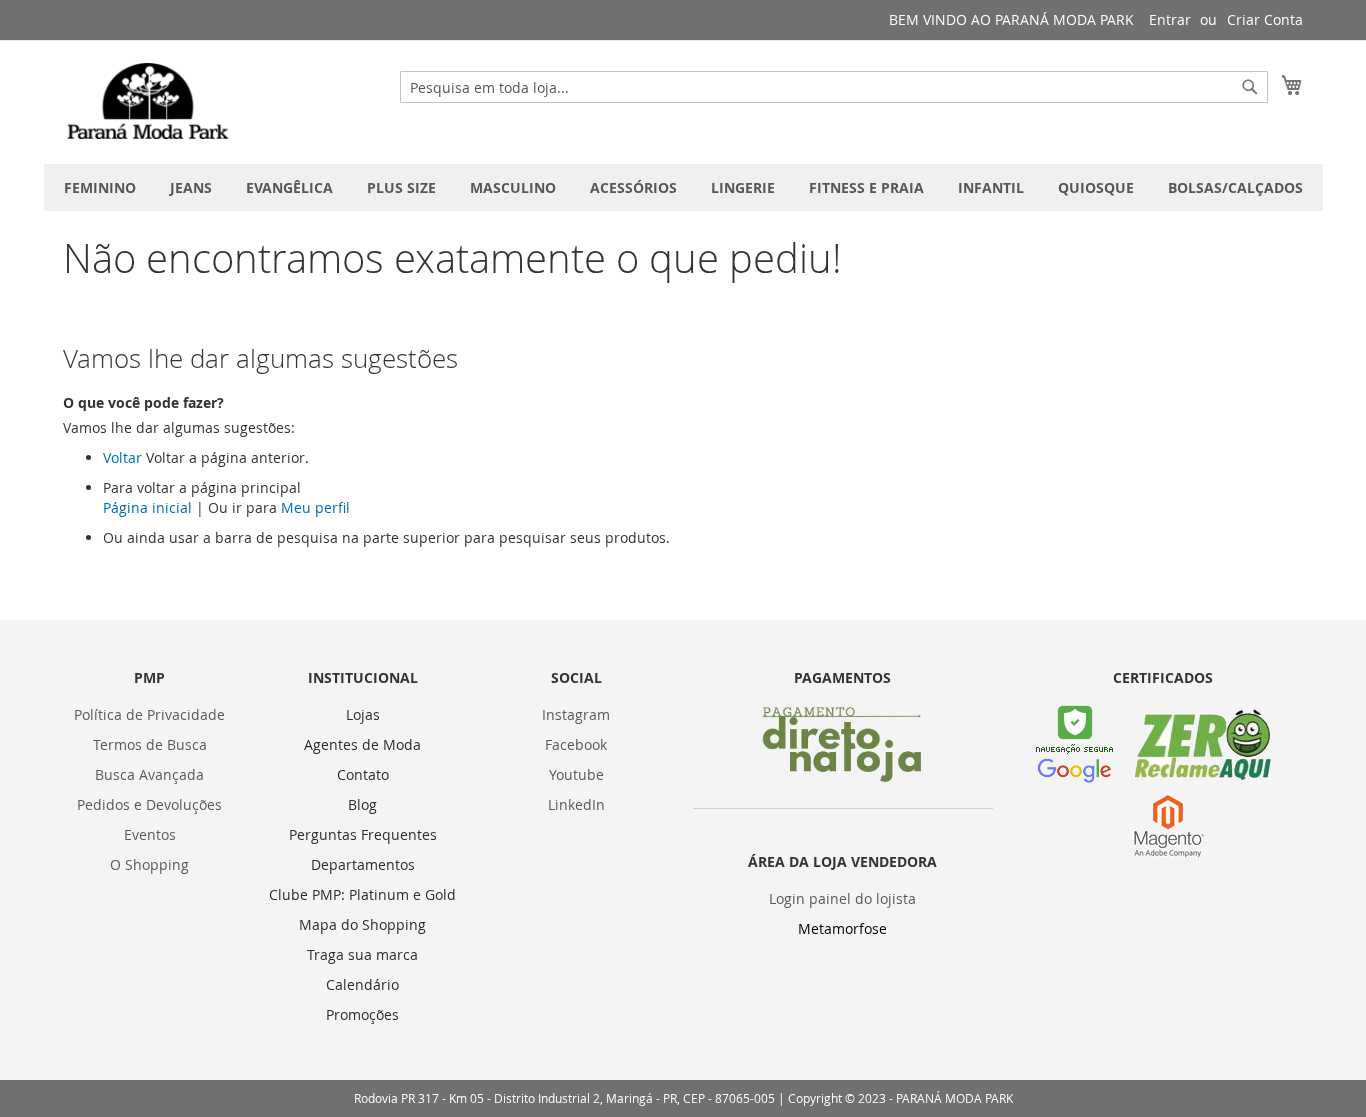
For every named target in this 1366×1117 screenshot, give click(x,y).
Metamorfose (842, 928)
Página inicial (147, 507)
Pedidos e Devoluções (149, 804)
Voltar (122, 457)
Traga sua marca (362, 954)
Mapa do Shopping (362, 924)
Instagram (576, 714)
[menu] (683, 187)
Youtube (576, 774)
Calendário (362, 984)
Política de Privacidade (149, 714)
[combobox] (834, 87)
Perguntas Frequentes (363, 834)
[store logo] (148, 101)
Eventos (150, 834)
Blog (362, 804)
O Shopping (149, 864)
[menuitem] (100, 187)
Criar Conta (1265, 19)
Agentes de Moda (362, 744)
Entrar (1170, 19)
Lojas (363, 714)
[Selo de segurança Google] (1074, 777)
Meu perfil (315, 507)
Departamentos (363, 864)
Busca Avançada (149, 774)
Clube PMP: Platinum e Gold (362, 894)
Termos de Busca (150, 744)
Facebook (576, 744)
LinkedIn (576, 804)
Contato (363, 774)
